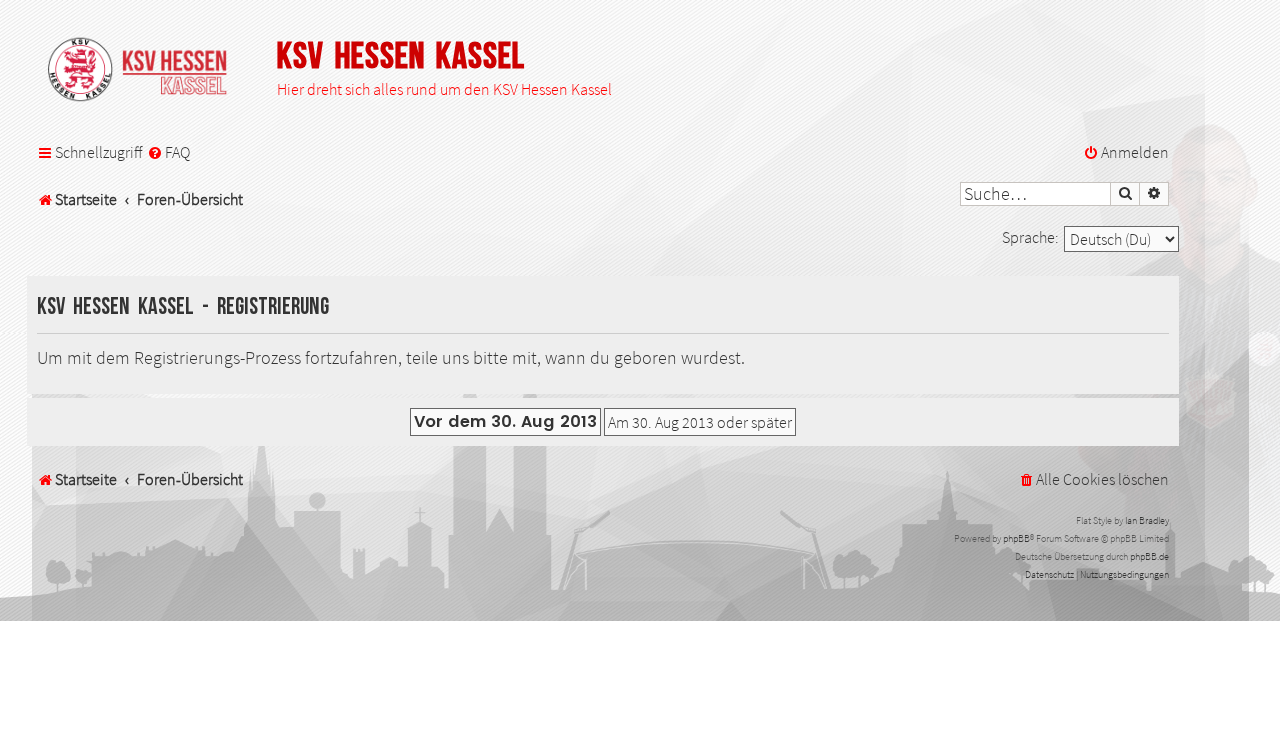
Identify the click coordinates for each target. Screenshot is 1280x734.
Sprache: (1030, 237)
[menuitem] (168, 153)
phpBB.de (1149, 556)
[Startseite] (147, 71)
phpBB (1016, 538)
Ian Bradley (1147, 520)
